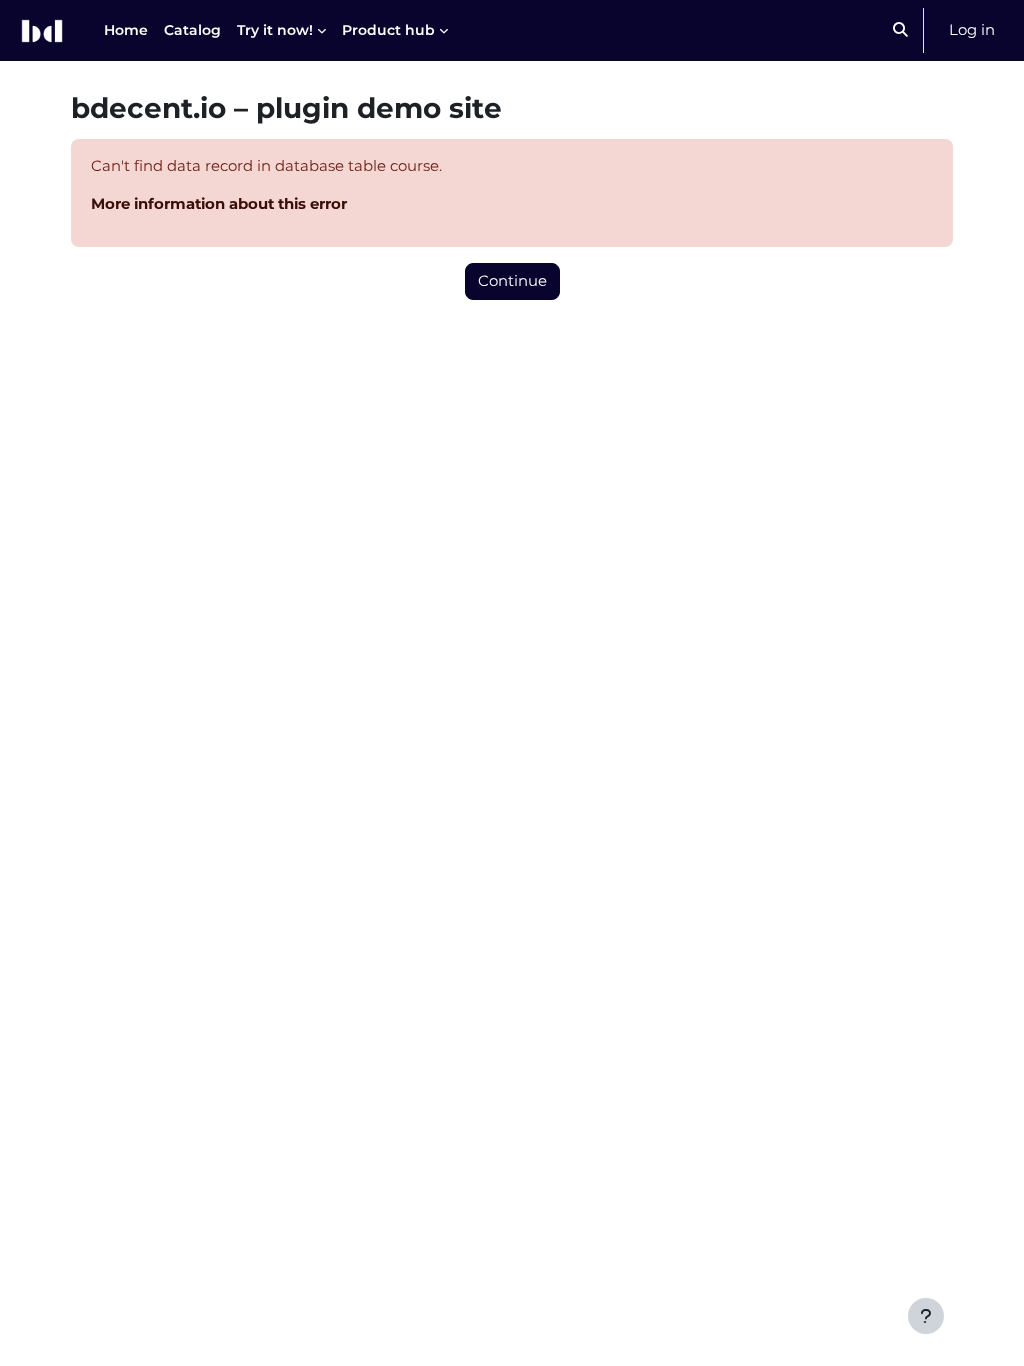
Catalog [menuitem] (192, 30)
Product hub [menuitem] (388, 30)
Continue (512, 281)
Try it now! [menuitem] (275, 30)
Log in (972, 30)
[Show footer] (926, 1316)
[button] (900, 30)
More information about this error (219, 204)
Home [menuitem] (126, 30)
